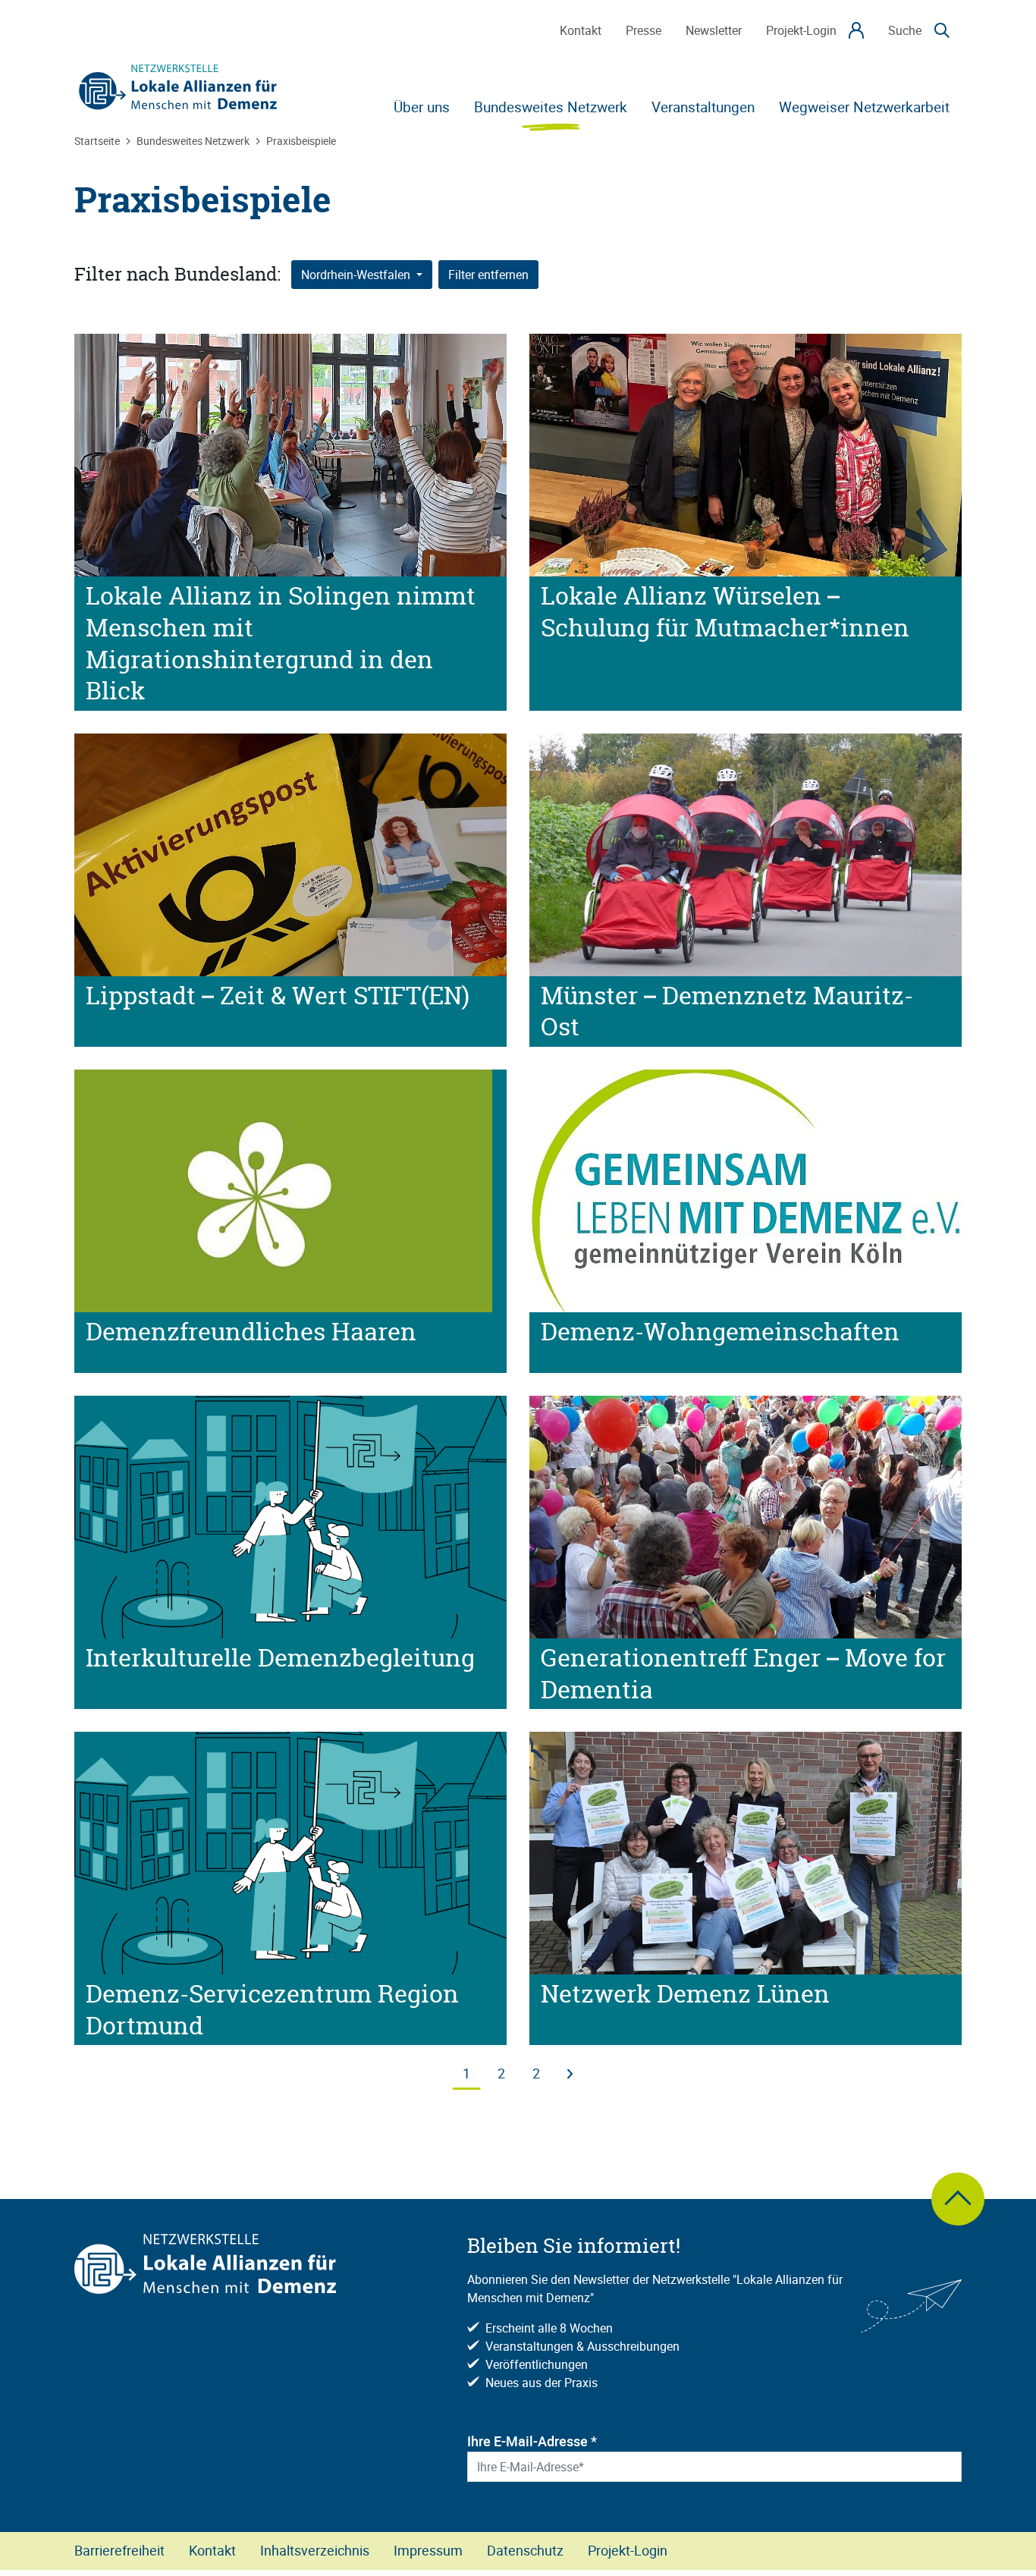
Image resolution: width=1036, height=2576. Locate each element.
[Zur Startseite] (178, 87)
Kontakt (212, 2550)
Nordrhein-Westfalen (357, 275)
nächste (570, 2067)
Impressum (428, 2550)
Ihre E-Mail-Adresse (532, 2441)
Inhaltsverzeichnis (315, 2550)
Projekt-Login (628, 2550)
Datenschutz (525, 2550)
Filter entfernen (488, 275)
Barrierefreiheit (119, 2550)
